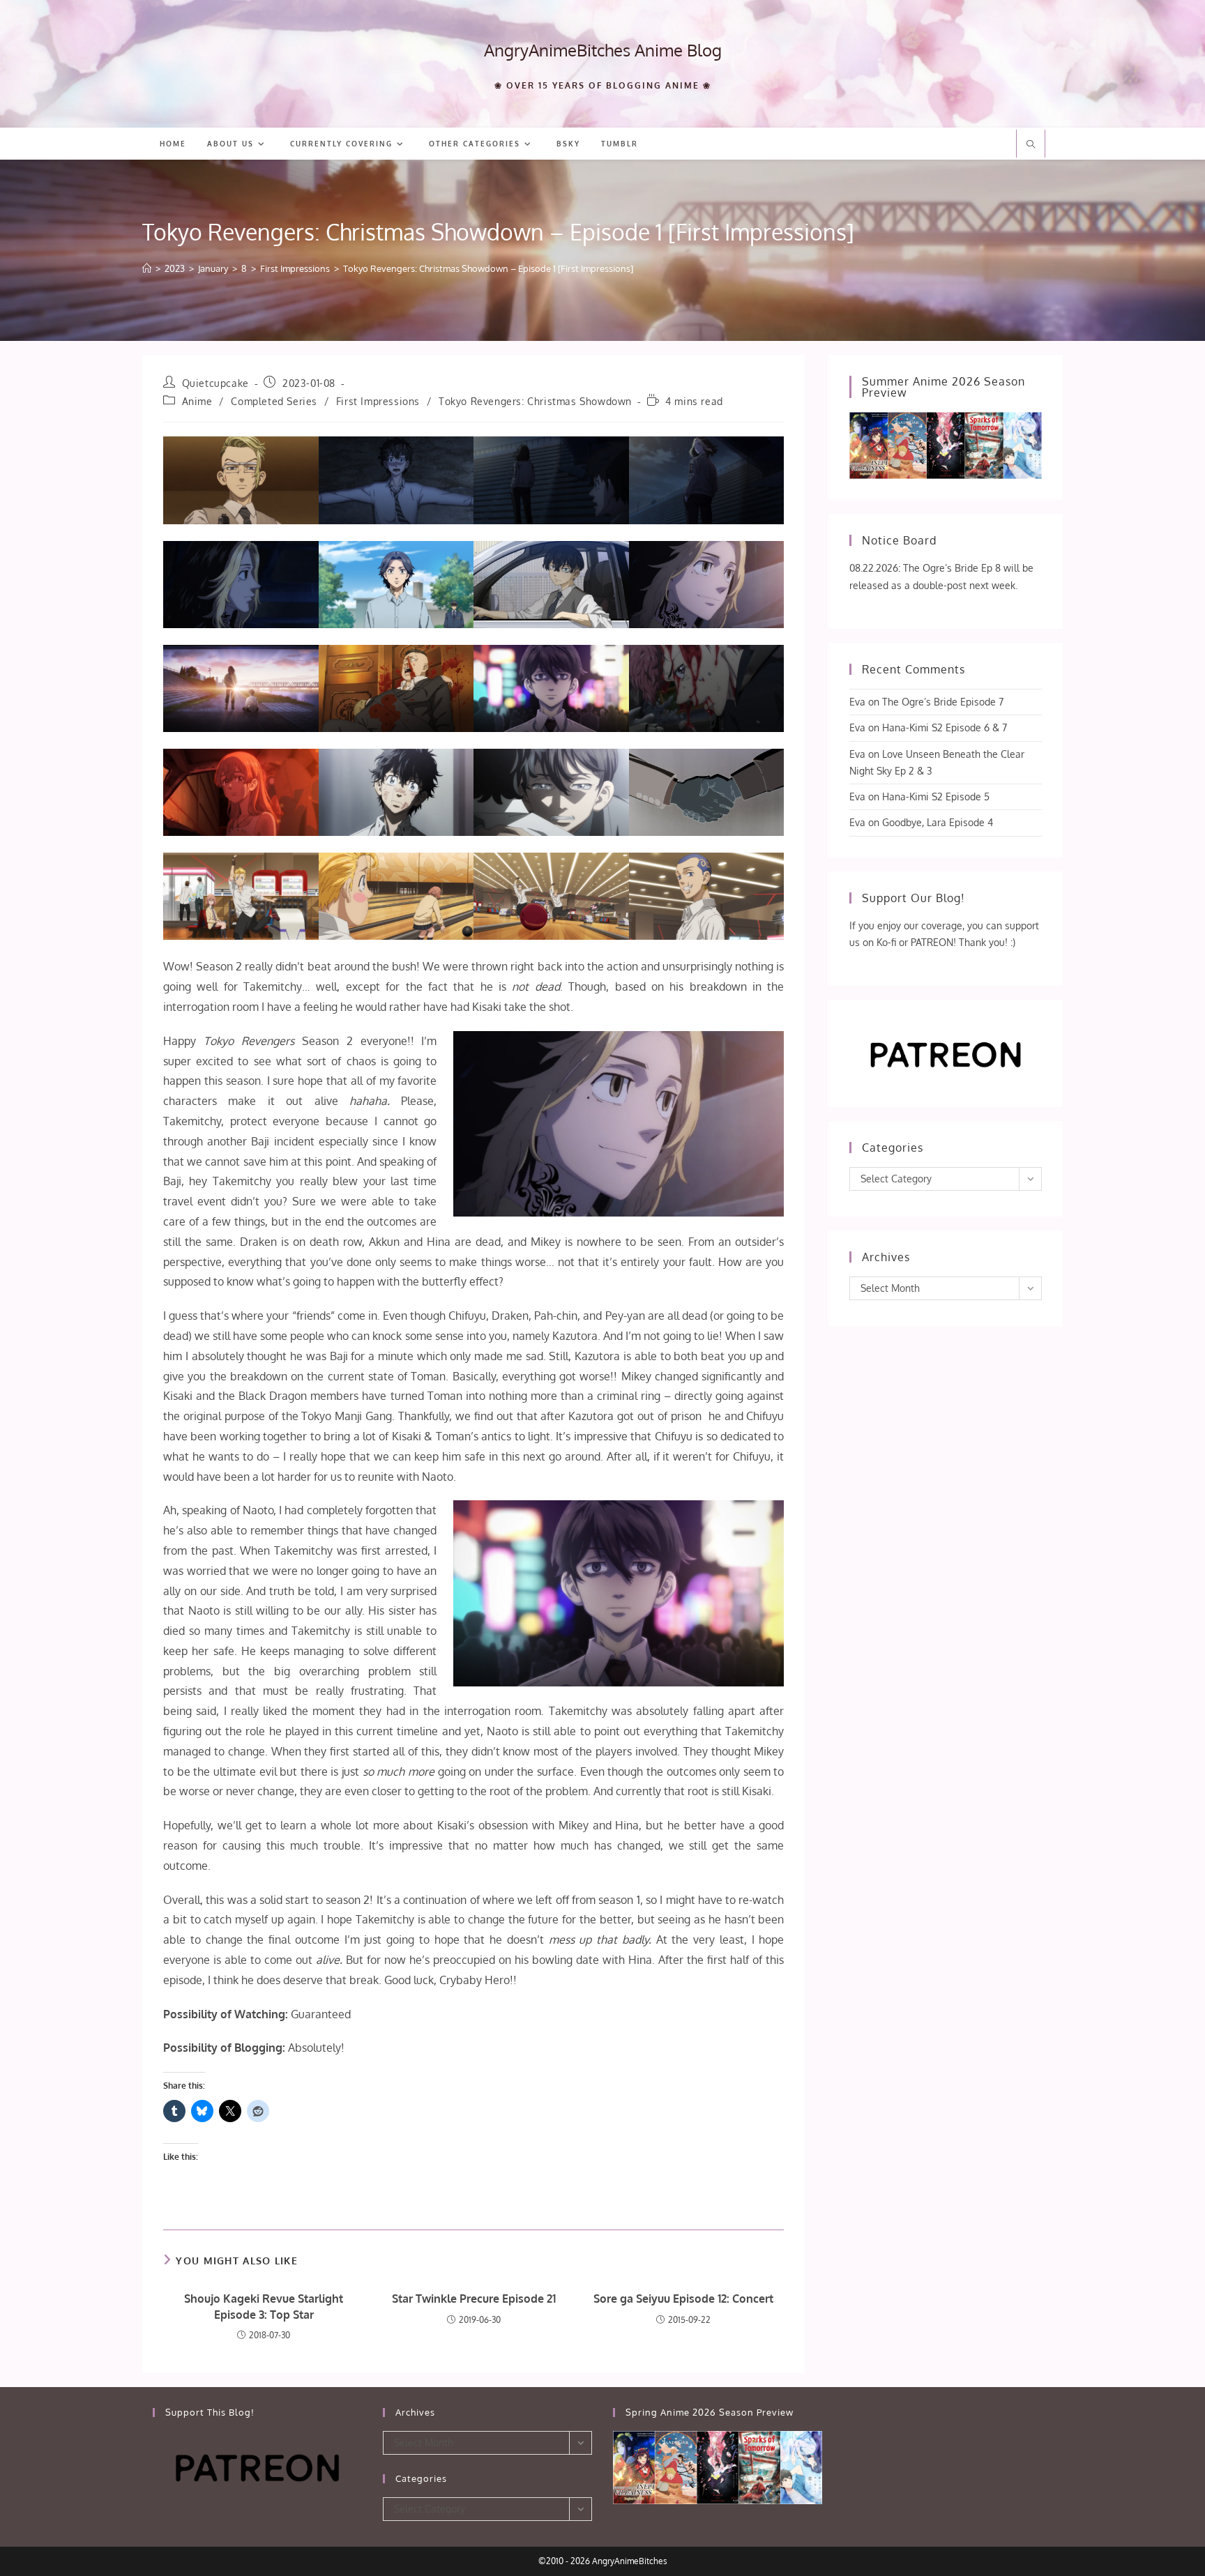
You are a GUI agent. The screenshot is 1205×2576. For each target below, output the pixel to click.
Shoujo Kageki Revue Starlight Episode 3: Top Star (264, 2306)
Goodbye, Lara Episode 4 (938, 822)
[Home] (147, 268)
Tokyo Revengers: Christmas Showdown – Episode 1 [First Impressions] (488, 268)
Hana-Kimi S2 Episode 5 (936, 797)
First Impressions (378, 401)
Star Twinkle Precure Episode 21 (474, 2299)
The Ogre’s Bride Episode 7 (943, 702)
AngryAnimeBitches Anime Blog (603, 50)
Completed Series (274, 401)
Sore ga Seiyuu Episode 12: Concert (683, 2299)
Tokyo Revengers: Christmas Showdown (535, 401)
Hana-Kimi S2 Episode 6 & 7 (945, 727)
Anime (197, 401)
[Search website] (1031, 145)
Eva (857, 702)
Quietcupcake (215, 383)
